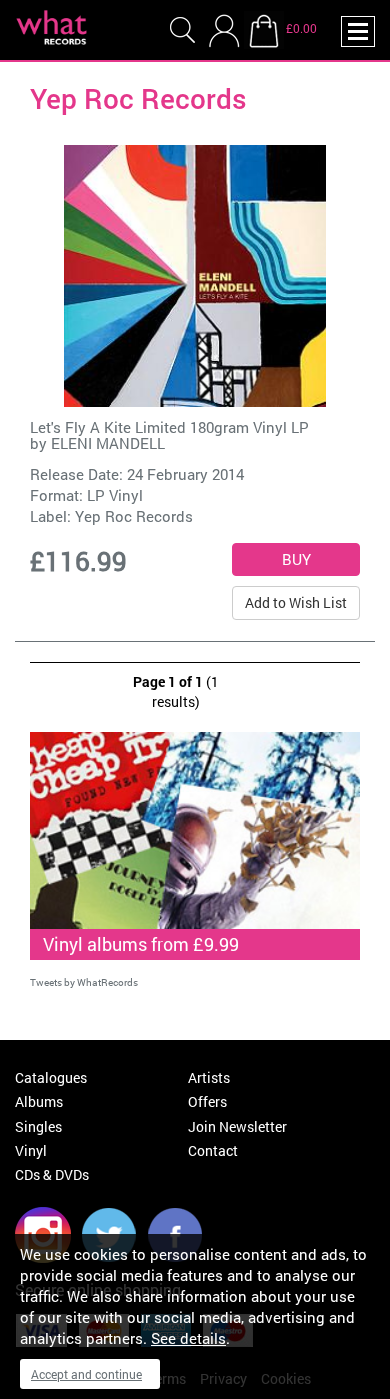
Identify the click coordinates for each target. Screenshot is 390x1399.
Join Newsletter (237, 1126)
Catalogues (51, 1077)
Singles (38, 1126)
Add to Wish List (296, 602)
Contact (213, 1150)
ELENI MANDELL (108, 443)
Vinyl (31, 1150)
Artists (209, 1077)
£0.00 (301, 28)
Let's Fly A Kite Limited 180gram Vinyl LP (169, 427)
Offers (207, 1101)
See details (188, 1338)
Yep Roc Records (134, 516)
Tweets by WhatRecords (84, 982)
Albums (39, 1101)
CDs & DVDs (52, 1174)
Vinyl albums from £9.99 (141, 944)
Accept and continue (86, 1374)
